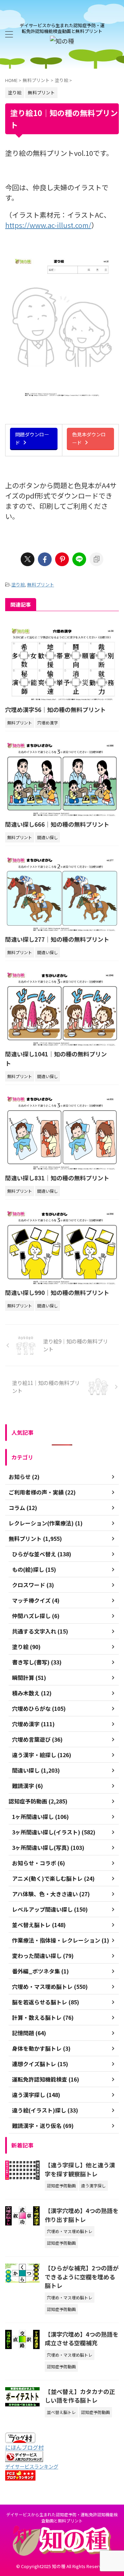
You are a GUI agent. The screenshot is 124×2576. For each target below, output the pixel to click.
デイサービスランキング (32, 2466)
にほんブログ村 (24, 2447)
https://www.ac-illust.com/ (48, 225)
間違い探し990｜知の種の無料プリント (57, 1292)
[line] (79, 559)
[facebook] (45, 559)
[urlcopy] (96, 559)
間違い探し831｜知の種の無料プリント (57, 1178)
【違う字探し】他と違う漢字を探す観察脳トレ (80, 2169)
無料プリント (41, 585)
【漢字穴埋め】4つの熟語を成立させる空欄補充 (82, 2339)
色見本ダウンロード (89, 438)
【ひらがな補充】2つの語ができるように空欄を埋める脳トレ (82, 2277)
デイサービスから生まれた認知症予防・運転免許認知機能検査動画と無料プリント (62, 2517)
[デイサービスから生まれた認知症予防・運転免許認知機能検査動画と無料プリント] (62, 41)
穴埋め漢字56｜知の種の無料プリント (55, 709)
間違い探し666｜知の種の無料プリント (57, 824)
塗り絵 (18, 585)
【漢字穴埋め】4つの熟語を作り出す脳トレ (82, 2215)
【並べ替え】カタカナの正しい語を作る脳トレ (80, 2396)
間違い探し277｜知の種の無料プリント (57, 939)
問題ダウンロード (32, 438)
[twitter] (28, 559)
